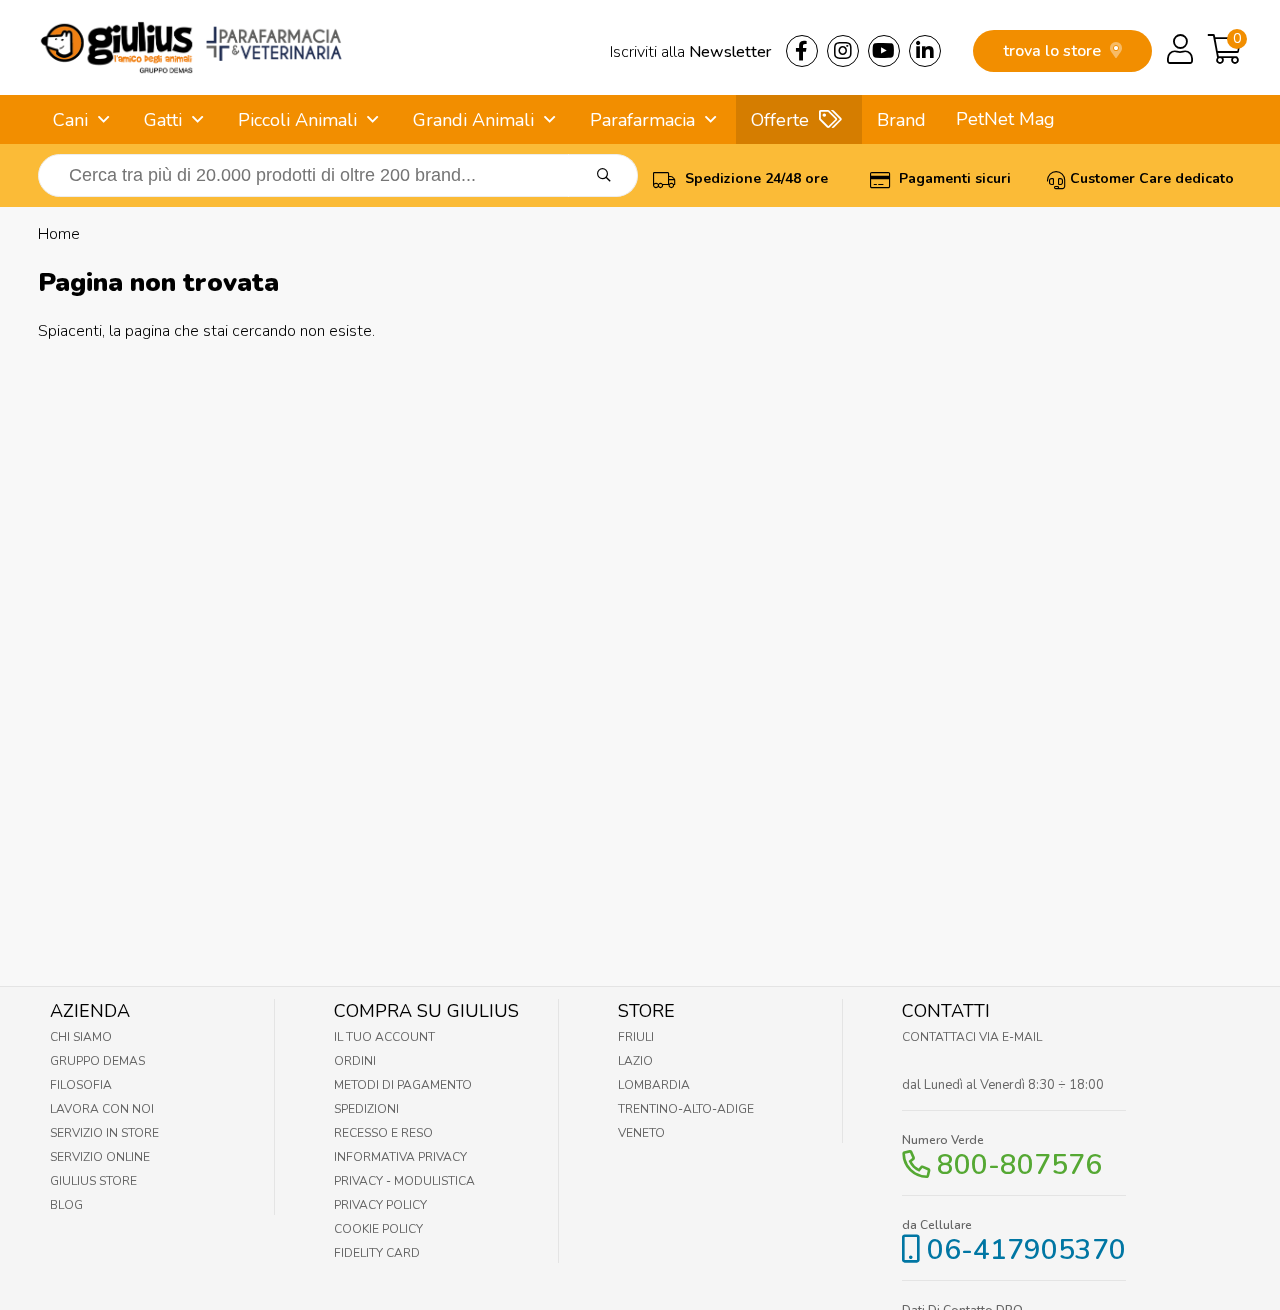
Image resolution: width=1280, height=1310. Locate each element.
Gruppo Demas (97, 1061)
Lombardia (654, 1085)
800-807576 (1019, 1165)
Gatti (163, 120)
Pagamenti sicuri (953, 178)
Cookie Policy (378, 1229)
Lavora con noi (102, 1109)
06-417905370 (1026, 1250)
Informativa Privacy (400, 1157)
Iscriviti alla (690, 52)
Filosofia (81, 1085)
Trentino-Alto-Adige (686, 1109)
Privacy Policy (380, 1205)
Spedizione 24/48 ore (754, 178)
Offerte (780, 120)
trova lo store (1054, 51)
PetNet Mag (1005, 119)
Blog (66, 1205)
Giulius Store (93, 1181)
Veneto (641, 1133)
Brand (901, 120)
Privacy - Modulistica (404, 1181)
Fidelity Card (377, 1253)
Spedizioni (366, 1109)
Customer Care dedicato (1152, 178)
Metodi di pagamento (403, 1085)
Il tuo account (384, 1037)
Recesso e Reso (383, 1133)
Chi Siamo (81, 1037)
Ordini (355, 1061)
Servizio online (100, 1157)
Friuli (636, 1037)
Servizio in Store (104, 1133)
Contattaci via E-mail (972, 1037)
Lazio (635, 1061)
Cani (70, 120)
